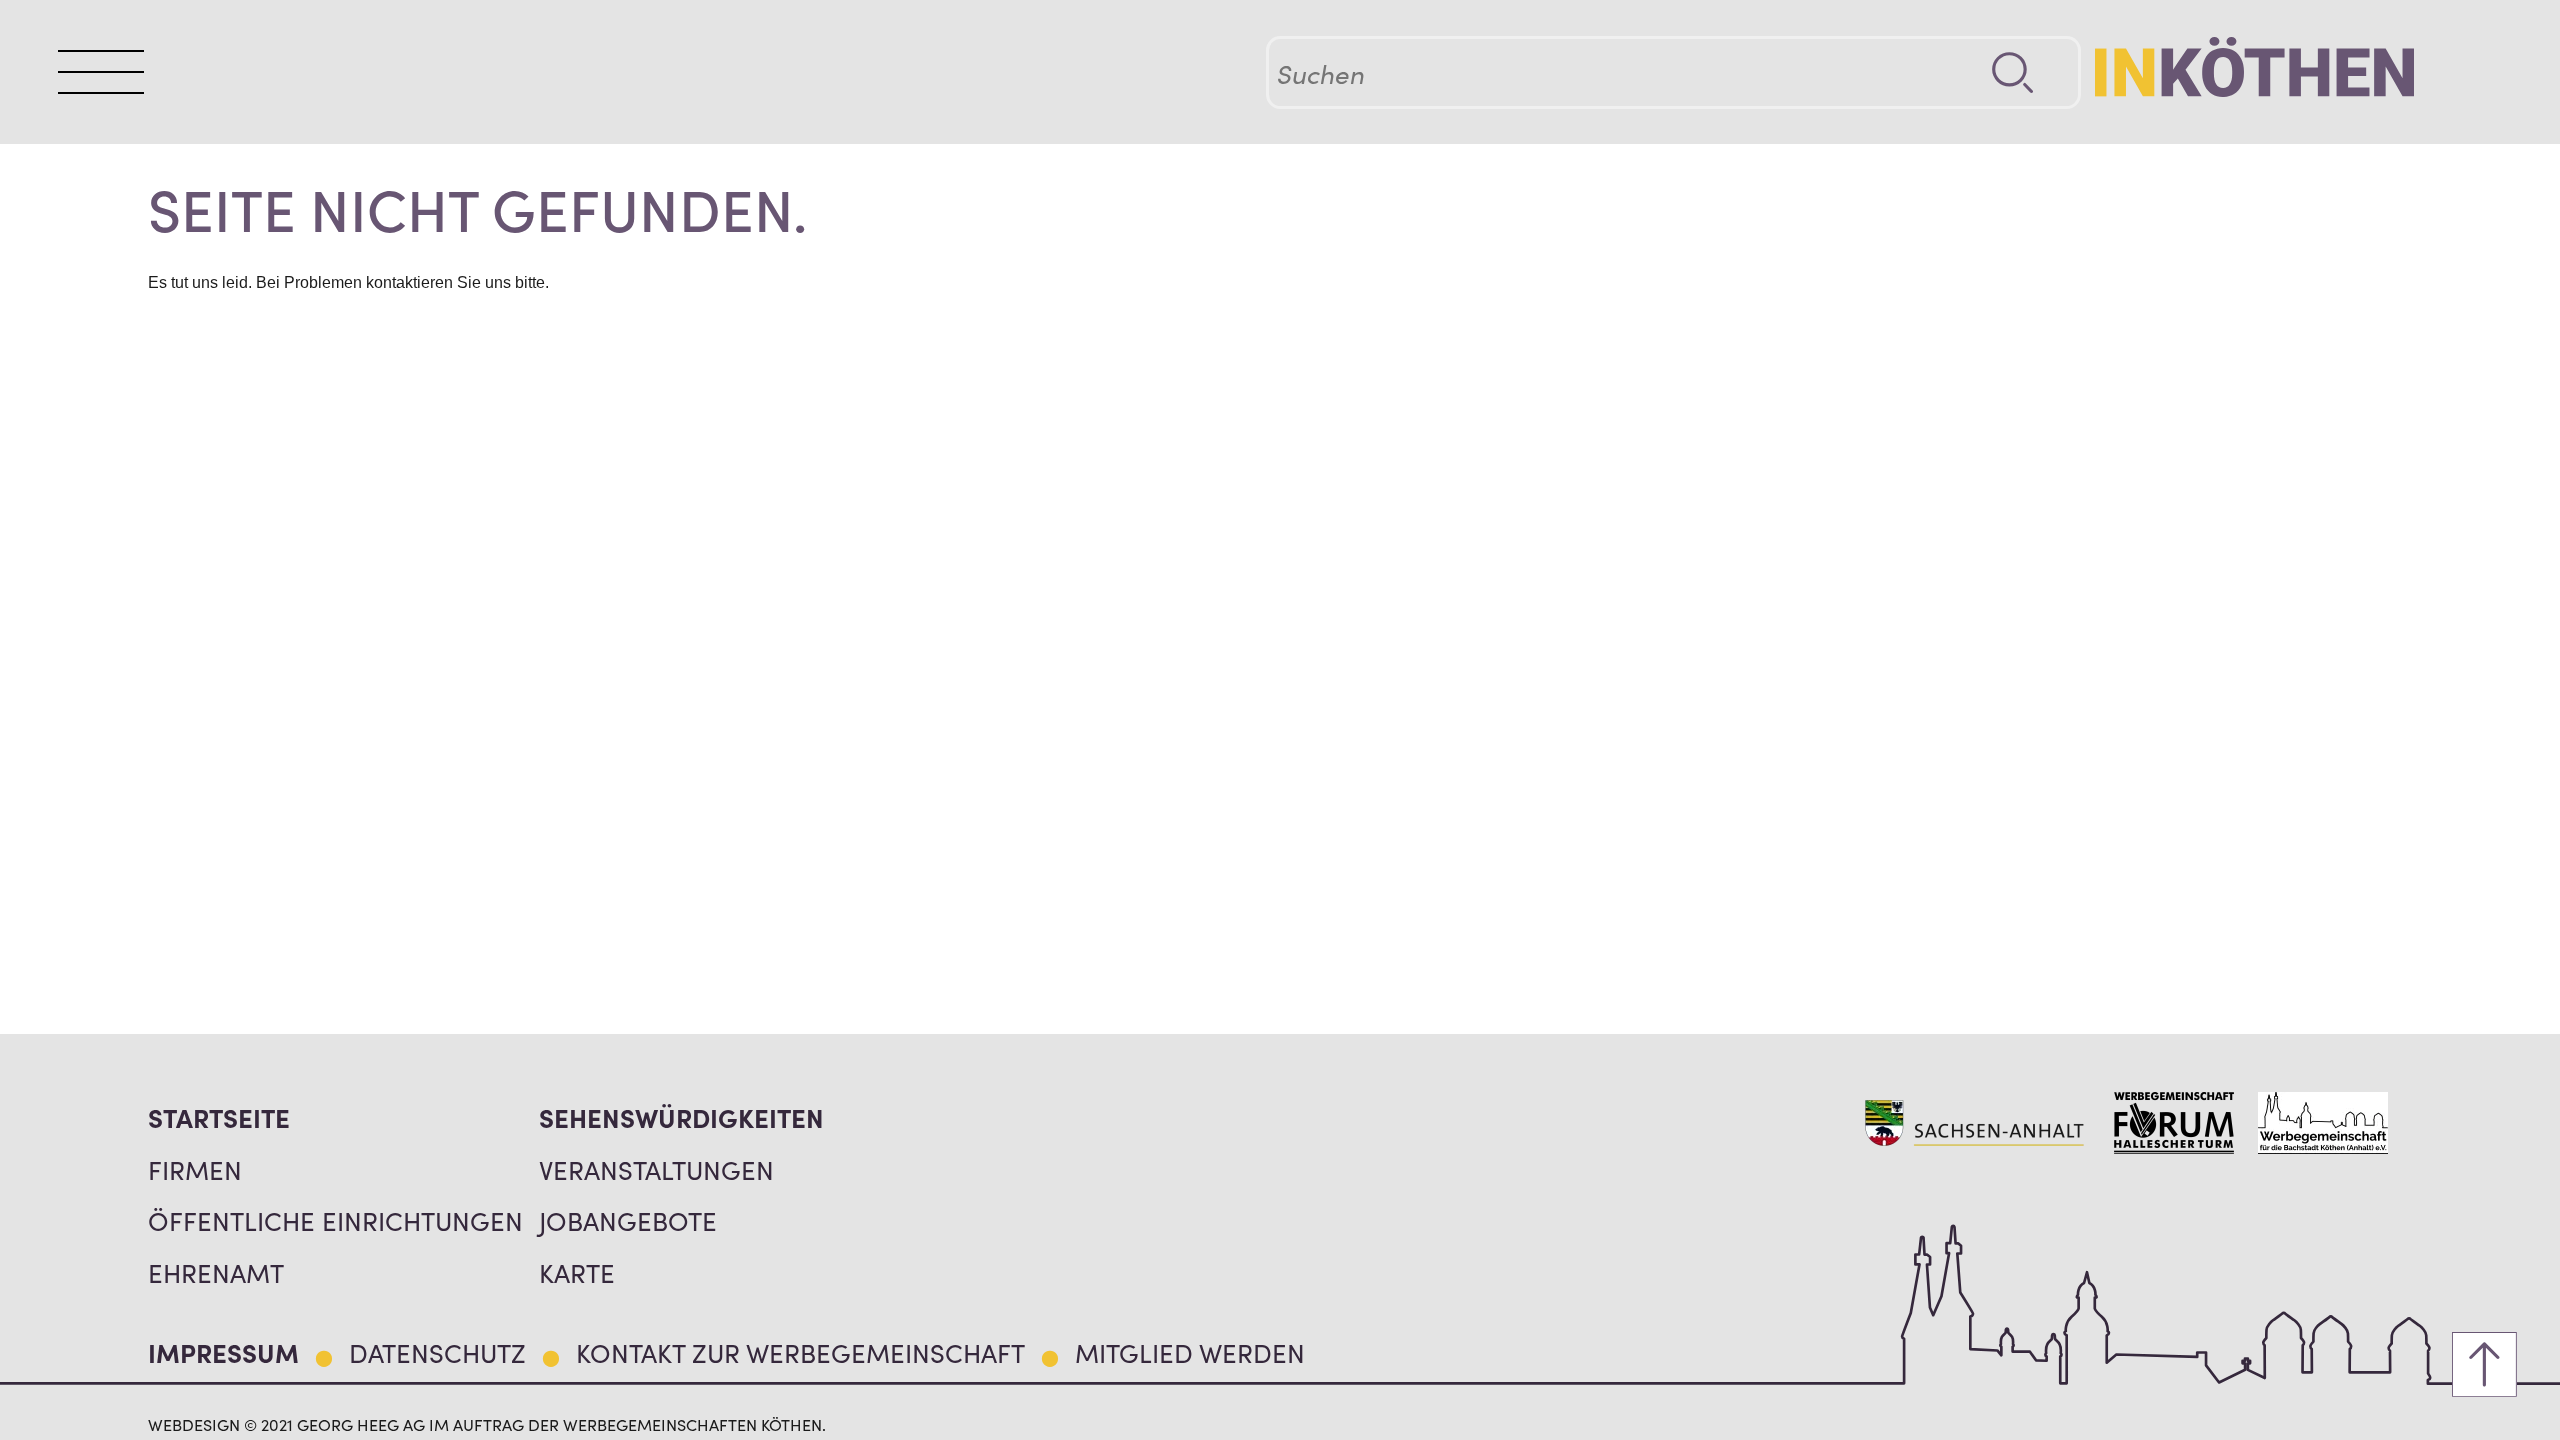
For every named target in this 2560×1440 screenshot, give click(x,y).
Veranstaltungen (656, 1169)
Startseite (219, 1117)
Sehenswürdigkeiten (681, 1117)
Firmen (195, 1169)
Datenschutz (437, 1352)
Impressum (223, 1352)
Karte (577, 1272)
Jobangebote (628, 1220)
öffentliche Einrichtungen (335, 1220)
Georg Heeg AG (361, 1424)
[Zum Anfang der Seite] (2484, 1364)
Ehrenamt (216, 1272)
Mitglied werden (1190, 1352)
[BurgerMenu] (101, 71)
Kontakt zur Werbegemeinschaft (800, 1352)
